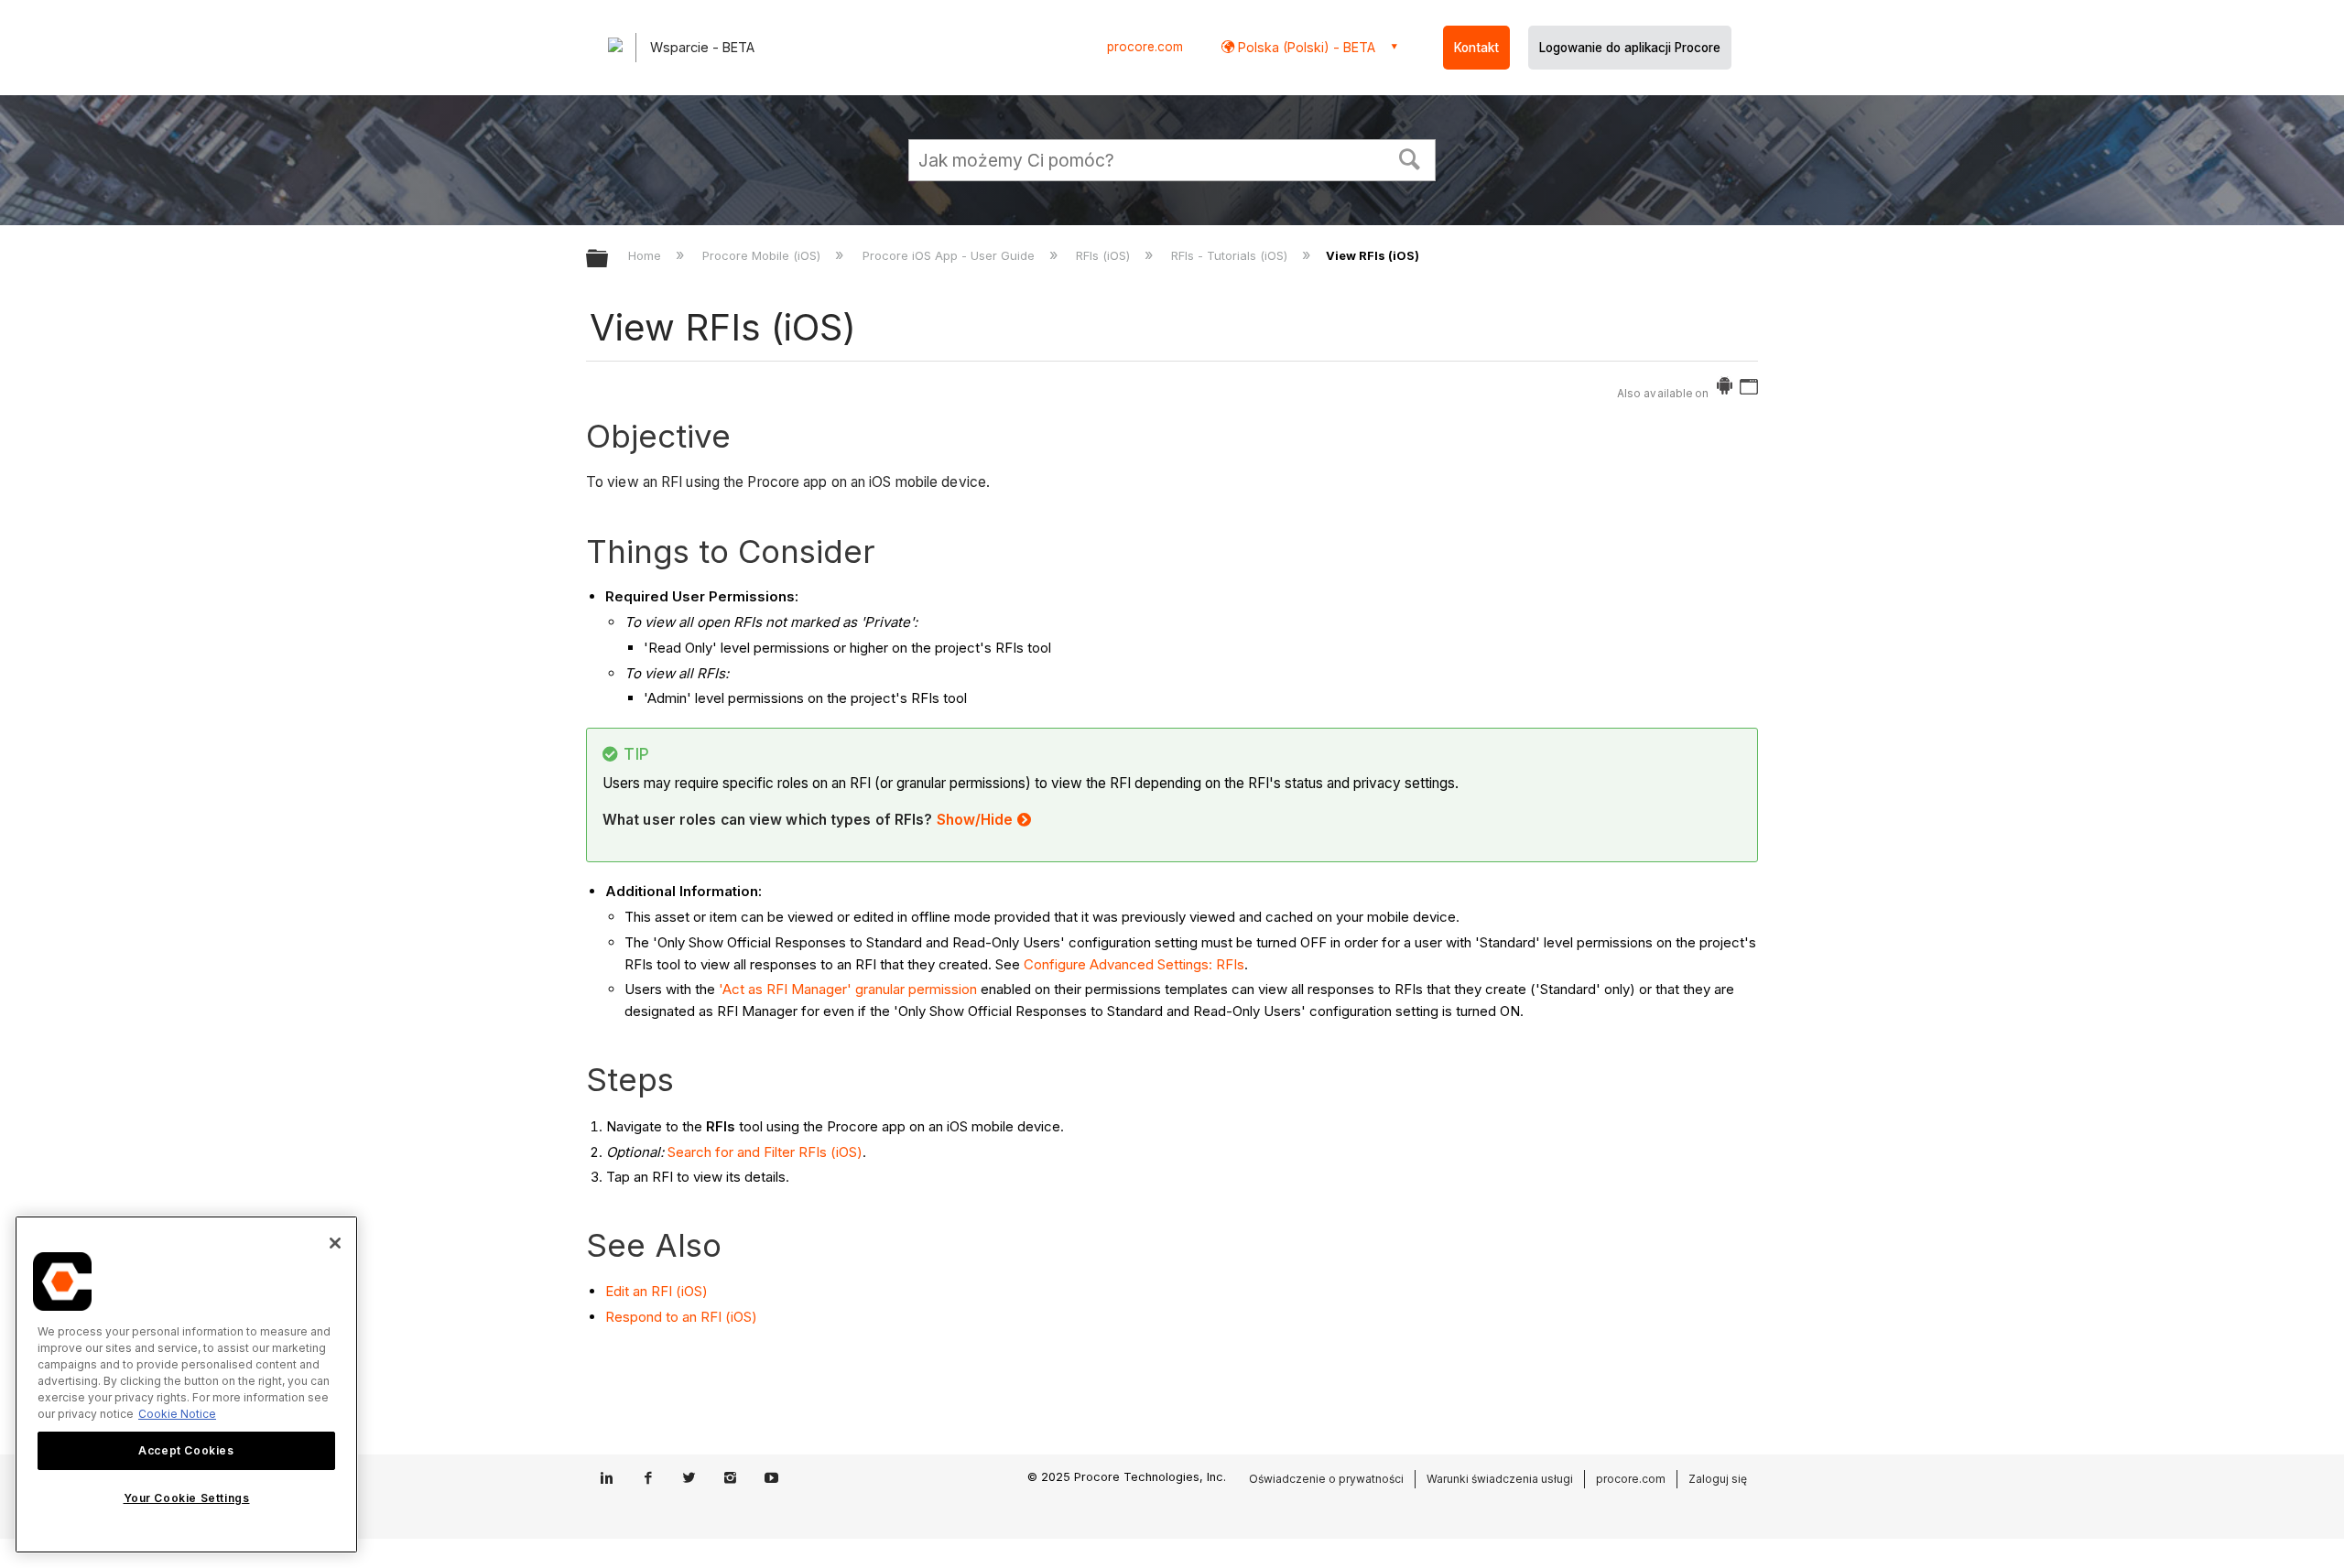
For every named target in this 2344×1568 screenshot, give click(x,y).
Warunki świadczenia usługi (1500, 1479)
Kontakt (1476, 48)
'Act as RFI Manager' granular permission (848, 989)
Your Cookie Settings (187, 1498)
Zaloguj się (1718, 1479)
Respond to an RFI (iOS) (681, 1317)
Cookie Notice (177, 1414)
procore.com (1145, 47)
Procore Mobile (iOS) (763, 255)
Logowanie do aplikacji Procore (1630, 48)
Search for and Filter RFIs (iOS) (765, 1152)
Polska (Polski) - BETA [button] (1305, 47)
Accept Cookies (186, 1450)
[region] (186, 1384)
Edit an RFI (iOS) (657, 1291)
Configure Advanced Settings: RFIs (1134, 964)
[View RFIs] (1749, 389)
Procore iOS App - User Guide (950, 255)
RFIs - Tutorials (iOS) (1231, 255)
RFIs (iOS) (1105, 255)
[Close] (335, 1243)
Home (646, 255)
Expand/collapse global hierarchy (609, 260)
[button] (1410, 157)
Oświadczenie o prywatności (1326, 1479)
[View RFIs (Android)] (1725, 389)
